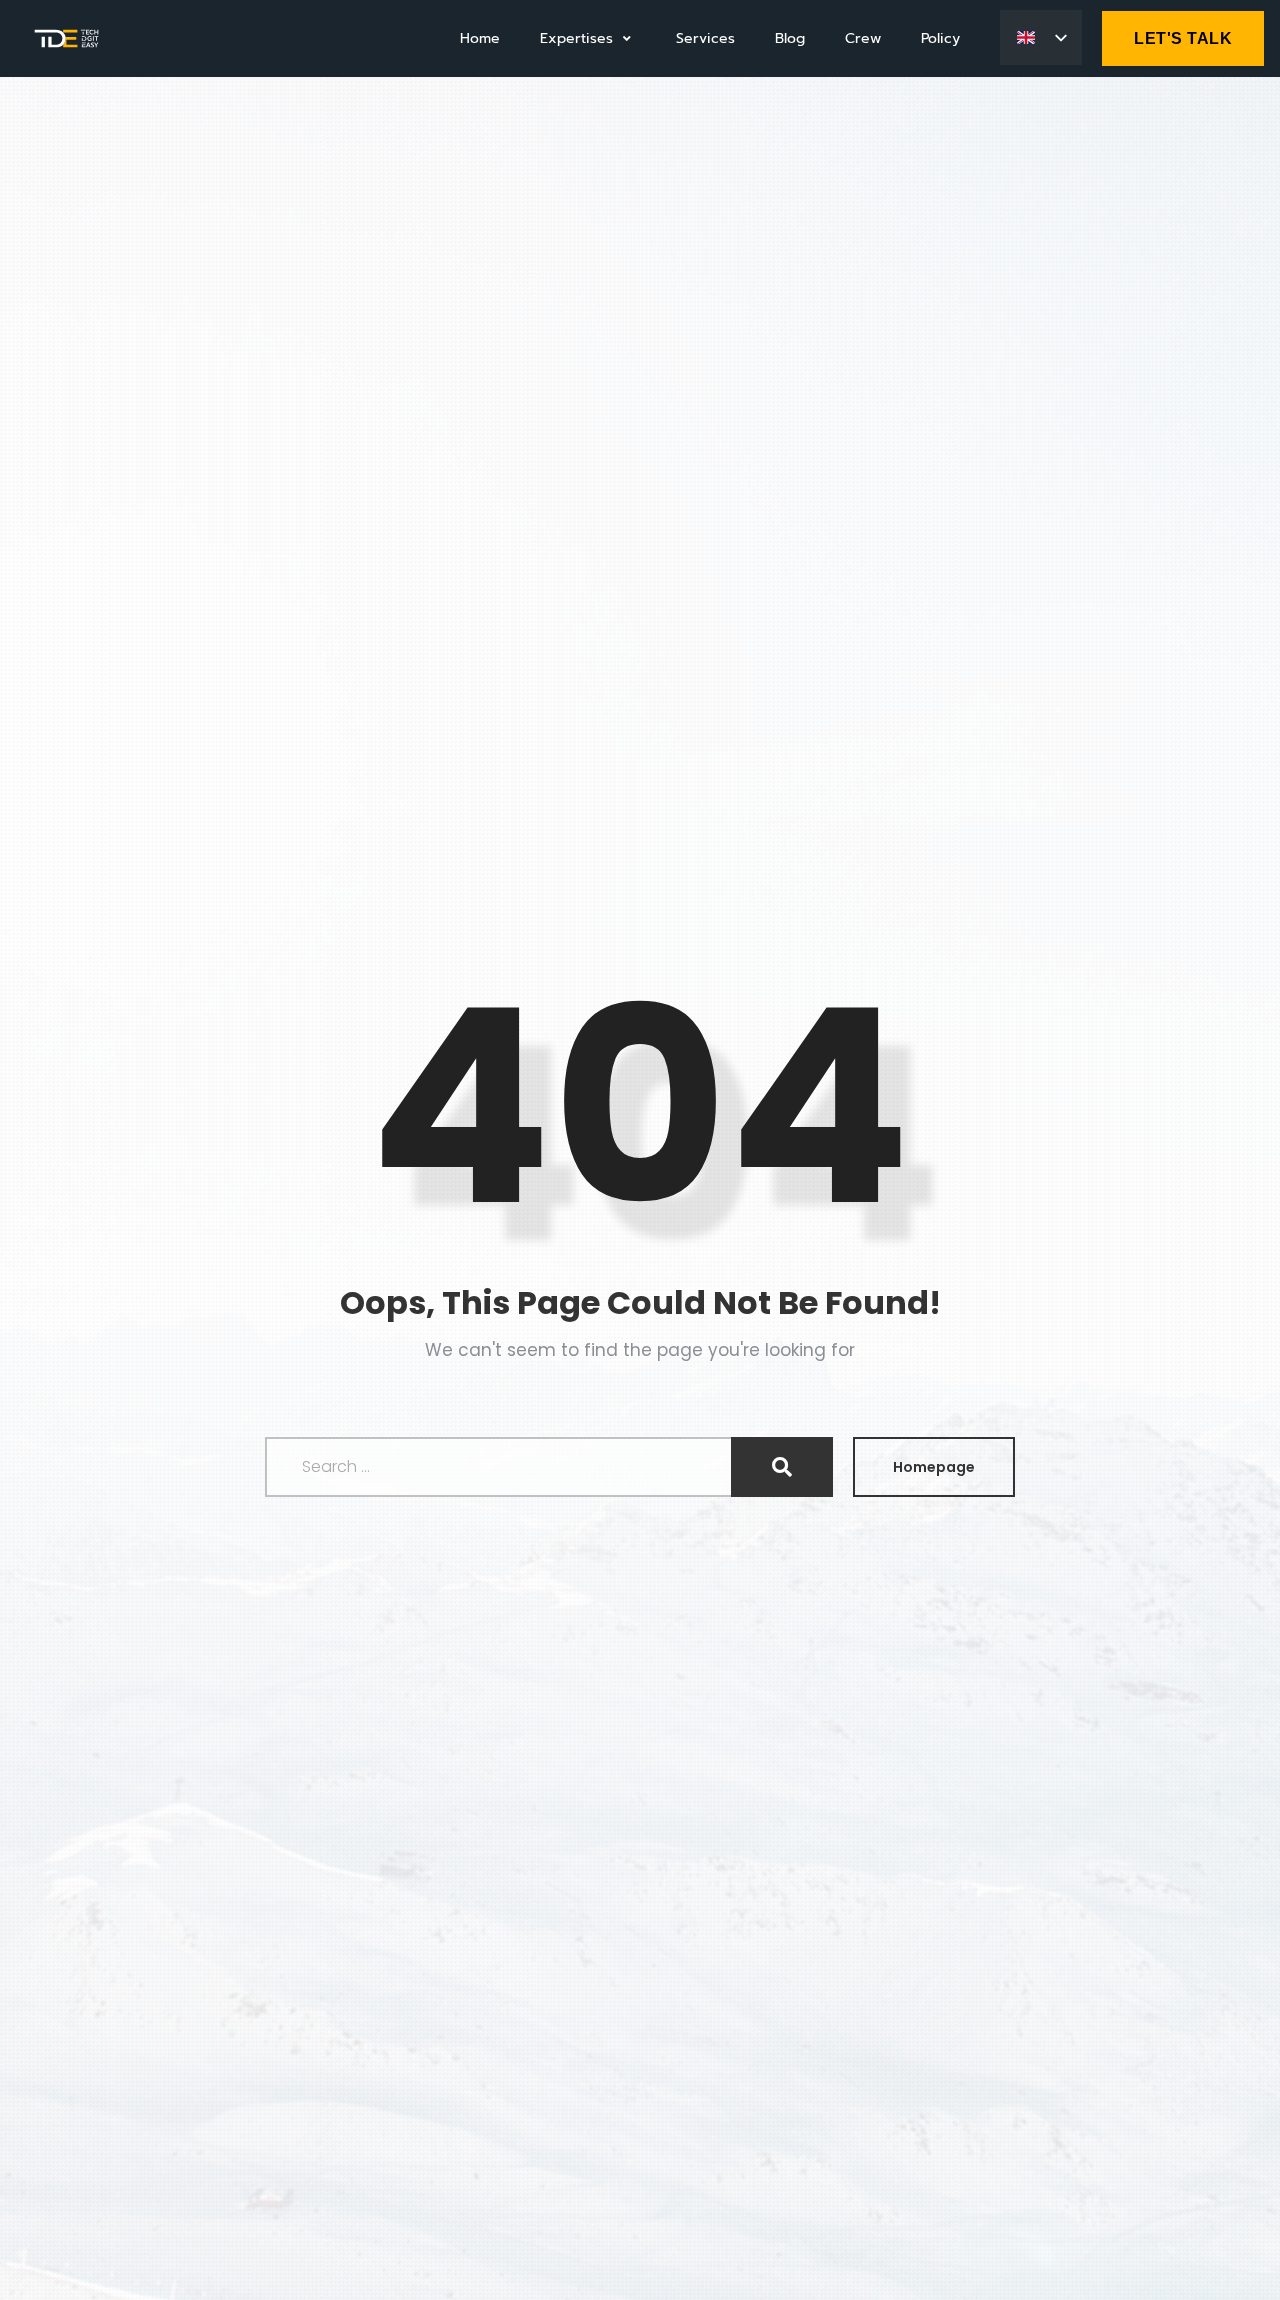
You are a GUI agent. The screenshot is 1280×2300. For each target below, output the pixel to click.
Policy (940, 38)
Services (705, 38)
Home (480, 38)
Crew (863, 38)
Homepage (934, 1467)
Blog (790, 38)
